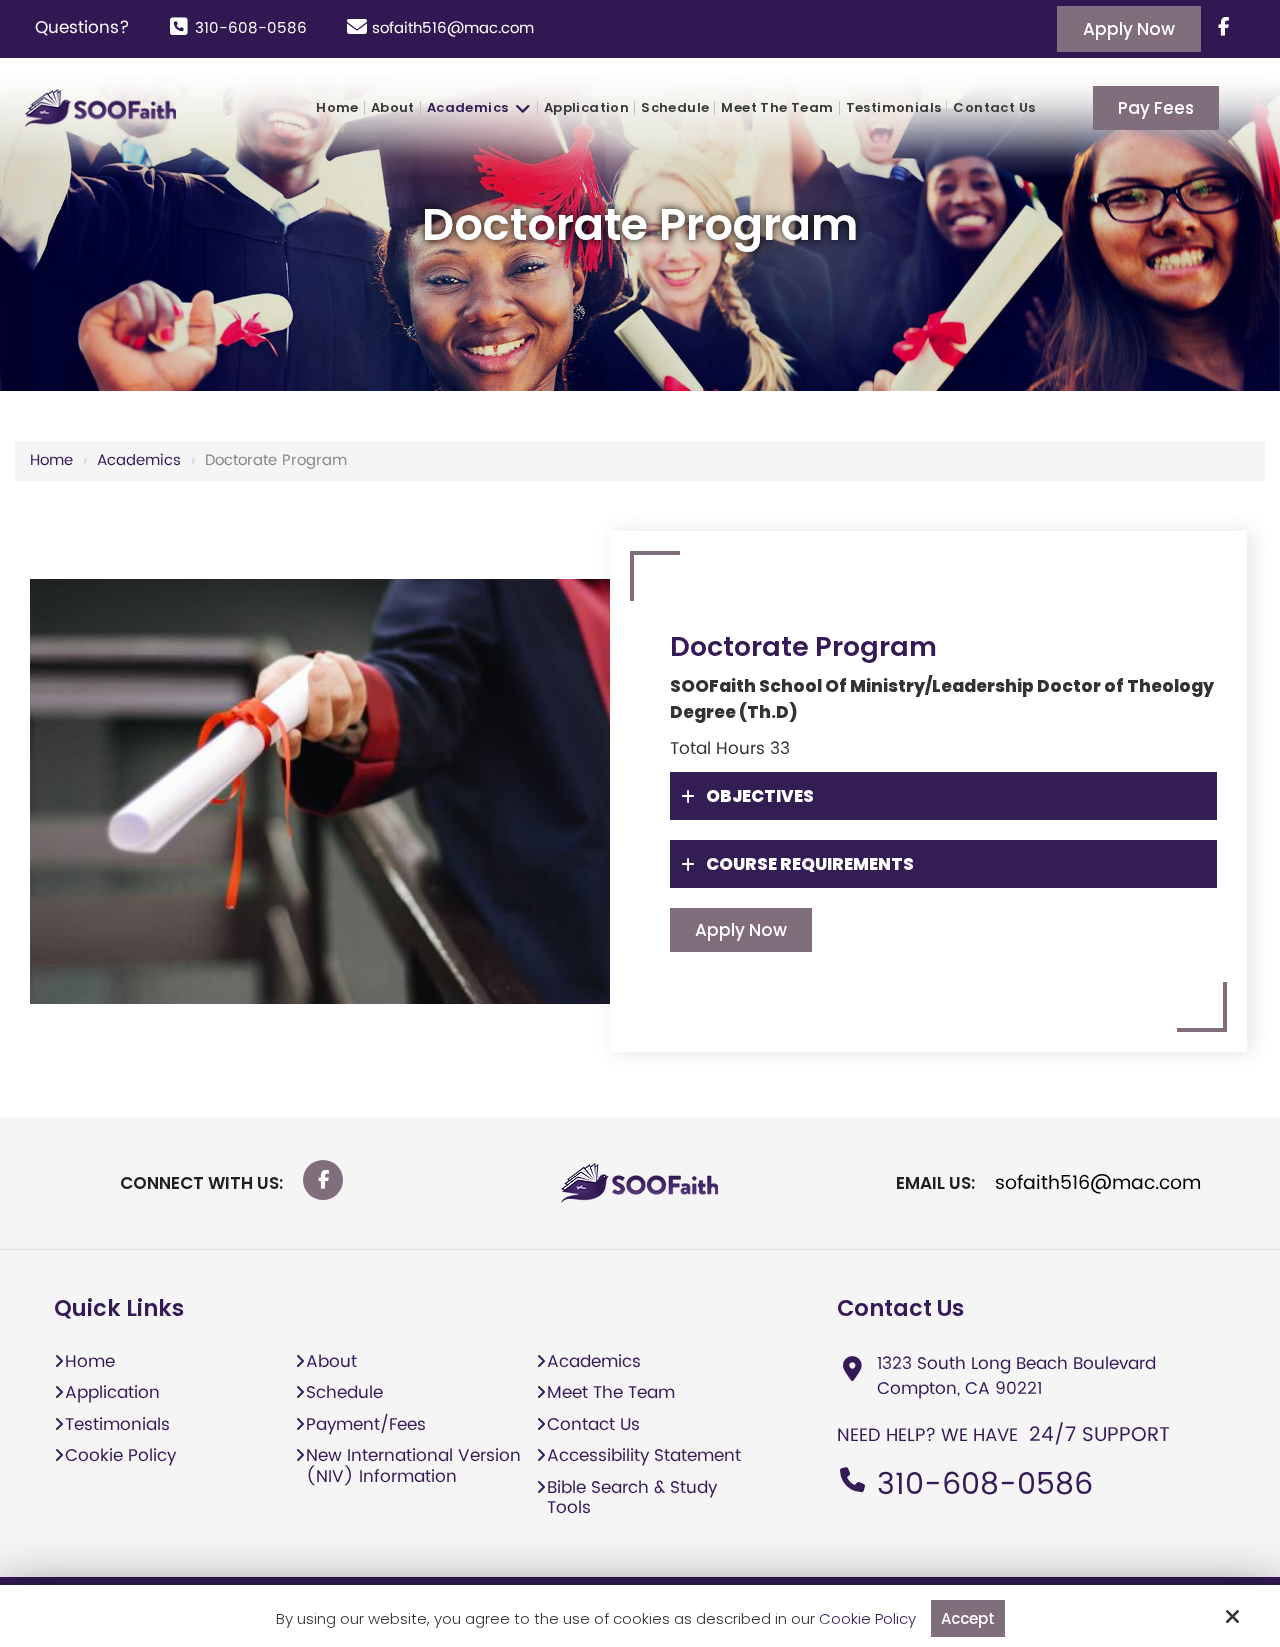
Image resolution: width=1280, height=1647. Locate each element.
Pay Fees (1156, 108)
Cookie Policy (867, 1619)
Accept (968, 1618)
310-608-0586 (251, 28)
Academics (139, 460)
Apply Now (1129, 29)
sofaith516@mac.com (453, 28)
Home (51, 460)
